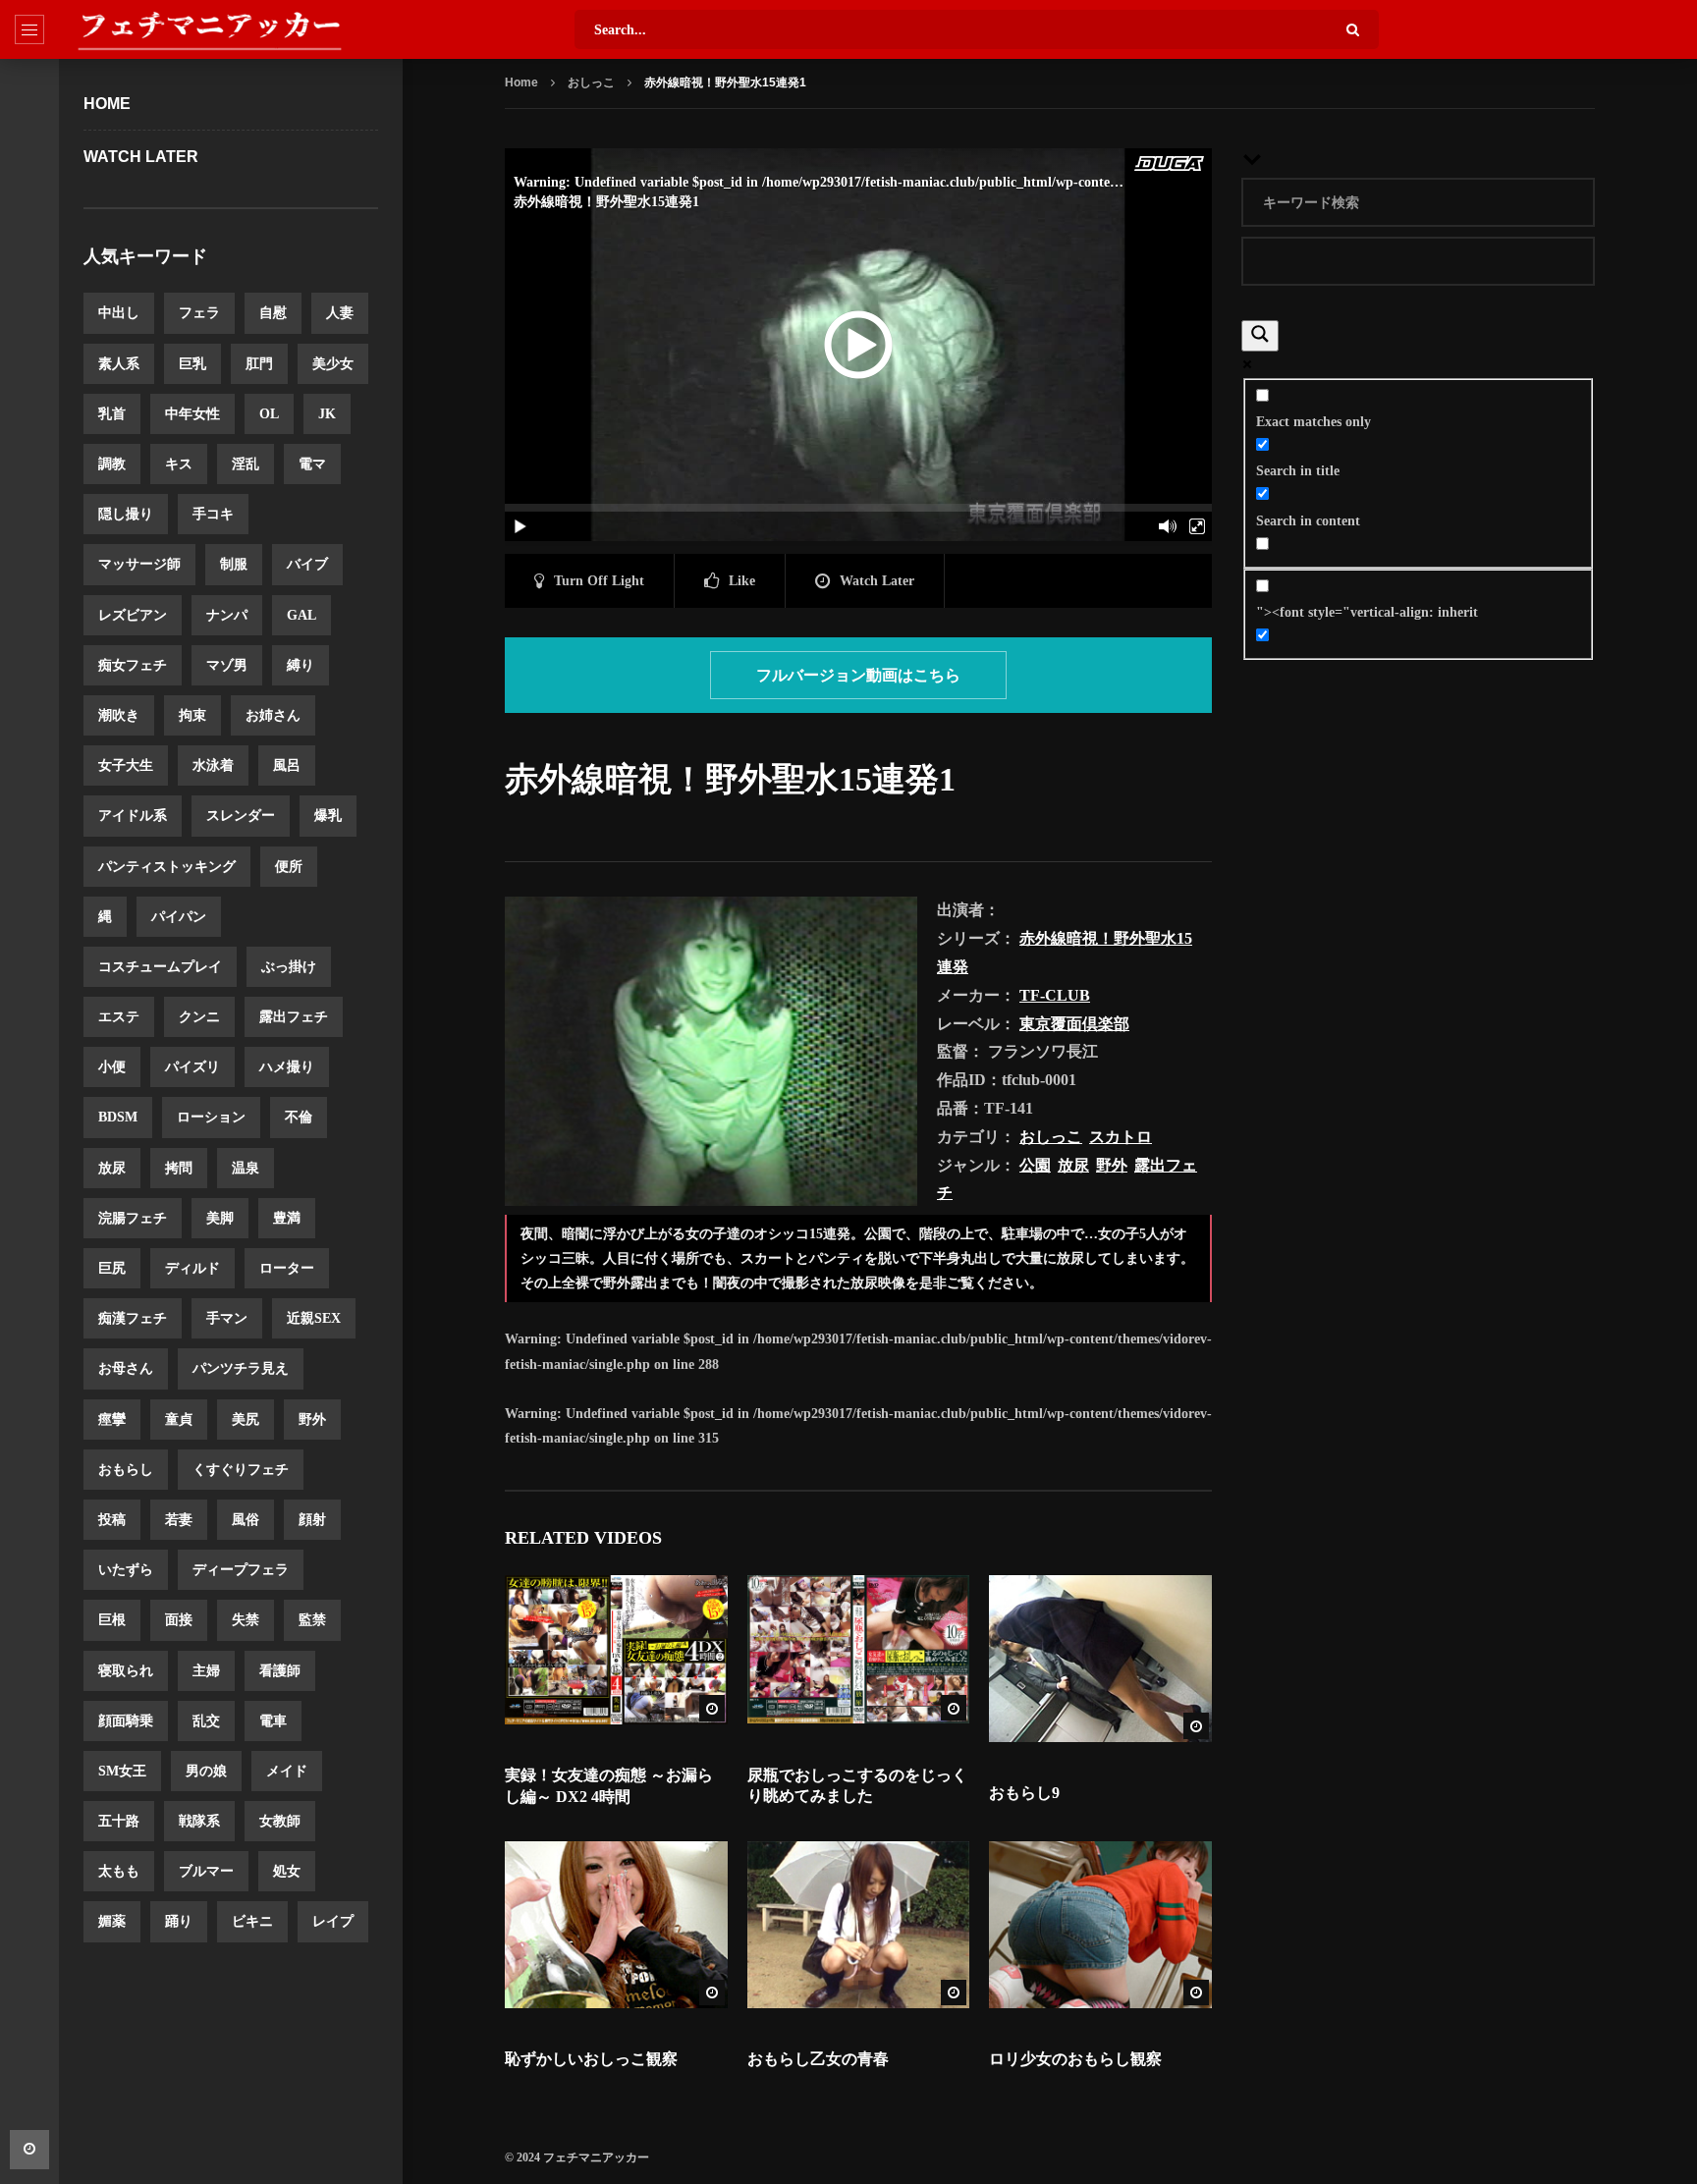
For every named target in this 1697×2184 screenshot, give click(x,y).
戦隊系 (199, 1821)
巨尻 (112, 1268)
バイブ (307, 564)
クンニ (199, 1017)
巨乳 (192, 364)
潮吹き (119, 715)
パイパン (179, 917)
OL (269, 414)
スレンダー (241, 816)
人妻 (340, 313)
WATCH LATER (141, 157)
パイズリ (192, 1067)
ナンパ (227, 615)
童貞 (179, 1420)
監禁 (312, 1620)
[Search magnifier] (1260, 336)
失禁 (246, 1620)
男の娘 (206, 1771)
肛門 (259, 364)
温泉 (246, 1168)
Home (107, 104)
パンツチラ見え (241, 1368)
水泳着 (213, 765)
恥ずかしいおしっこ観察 (591, 2059)
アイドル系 (133, 816)
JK (327, 414)
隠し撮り (126, 514)
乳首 (112, 414)
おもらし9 (1024, 1793)
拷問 (179, 1168)
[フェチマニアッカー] (209, 29)
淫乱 (246, 464)
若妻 (179, 1520)
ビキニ (252, 1921)
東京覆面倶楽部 (1074, 1024)
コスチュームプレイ (160, 967)
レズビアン (133, 615)
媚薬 (112, 1921)
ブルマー (206, 1871)
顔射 (312, 1520)
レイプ (333, 1921)
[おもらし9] (1100, 1659)
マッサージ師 (139, 564)
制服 (234, 564)
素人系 (119, 364)
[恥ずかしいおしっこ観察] (616, 1925)
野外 (312, 1420)
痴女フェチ (133, 665)
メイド (287, 1771)
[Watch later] (29, 2150)
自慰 (273, 313)
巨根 (112, 1620)
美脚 (220, 1218)
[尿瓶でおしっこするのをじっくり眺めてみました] (859, 1650)
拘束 (192, 715)
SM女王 (122, 1771)
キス (179, 464)
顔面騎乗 (126, 1721)
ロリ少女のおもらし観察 (1075, 2059)
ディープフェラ (241, 1570)
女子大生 (126, 765)
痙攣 (112, 1420)
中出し (119, 313)
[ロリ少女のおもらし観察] (1100, 1925)
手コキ (213, 514)
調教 (112, 464)
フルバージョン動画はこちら (858, 675)
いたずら (126, 1570)
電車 (273, 1721)
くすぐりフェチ (241, 1470)
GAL (301, 615)
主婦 (206, 1671)
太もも (119, 1871)
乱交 (206, 1721)
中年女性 (192, 414)
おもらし (126, 1470)
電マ (312, 464)
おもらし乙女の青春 (818, 2059)
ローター (287, 1268)
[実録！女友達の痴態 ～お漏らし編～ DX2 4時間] (616, 1650)
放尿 (112, 1168)
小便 (112, 1067)
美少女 (333, 364)
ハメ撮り (287, 1067)
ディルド (192, 1268)
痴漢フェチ (133, 1318)
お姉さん (273, 715)
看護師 (280, 1671)
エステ (119, 1017)
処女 (287, 1871)
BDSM (118, 1117)
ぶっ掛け (289, 967)
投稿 (112, 1520)
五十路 (119, 1821)
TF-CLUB (1055, 995)
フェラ (199, 313)
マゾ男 (227, 665)
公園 (1035, 1165)
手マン (227, 1318)
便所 (289, 867)
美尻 (246, 1420)
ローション (211, 1117)
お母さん (126, 1368)
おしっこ (591, 82)
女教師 (280, 1821)
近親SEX (314, 1318)
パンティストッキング (167, 867)
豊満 (287, 1218)
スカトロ (1121, 1137)
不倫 (299, 1117)
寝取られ (126, 1671)
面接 (179, 1620)
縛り (301, 665)
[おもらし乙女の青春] (859, 1925)
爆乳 (328, 816)
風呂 (287, 765)
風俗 (246, 1520)
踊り (179, 1921)
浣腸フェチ (133, 1218)
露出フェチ (294, 1017)
